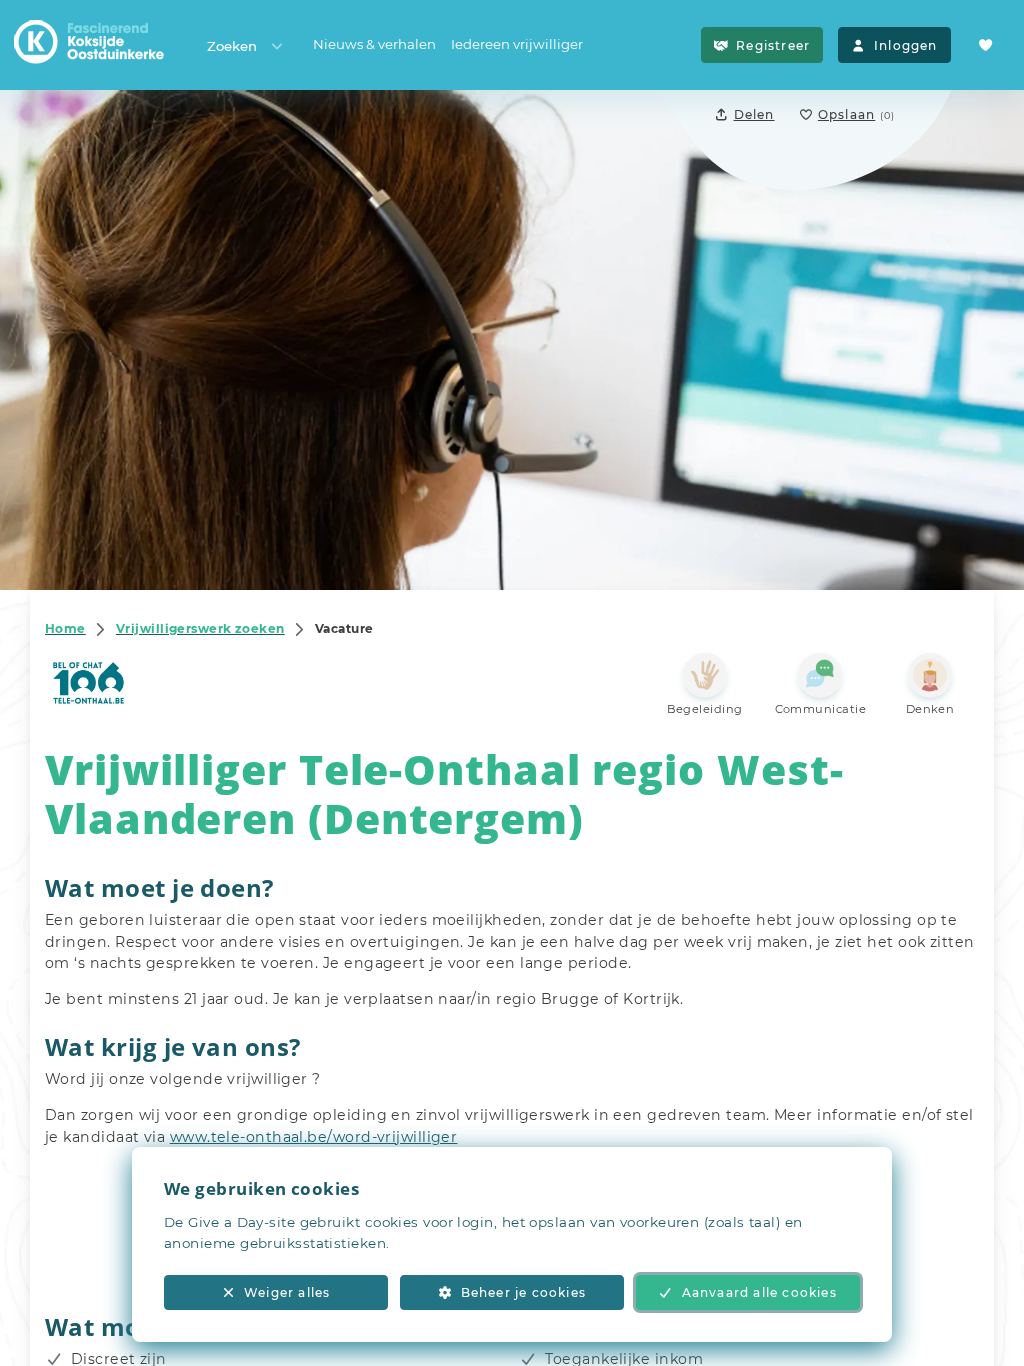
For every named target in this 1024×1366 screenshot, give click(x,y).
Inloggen (906, 45)
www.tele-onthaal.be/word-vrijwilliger (314, 1137)
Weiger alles (287, 1292)
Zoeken (232, 46)
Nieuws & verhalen (374, 44)
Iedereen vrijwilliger (517, 44)
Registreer (773, 45)
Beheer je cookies (523, 1292)
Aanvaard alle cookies (759, 1292)
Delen (754, 114)
